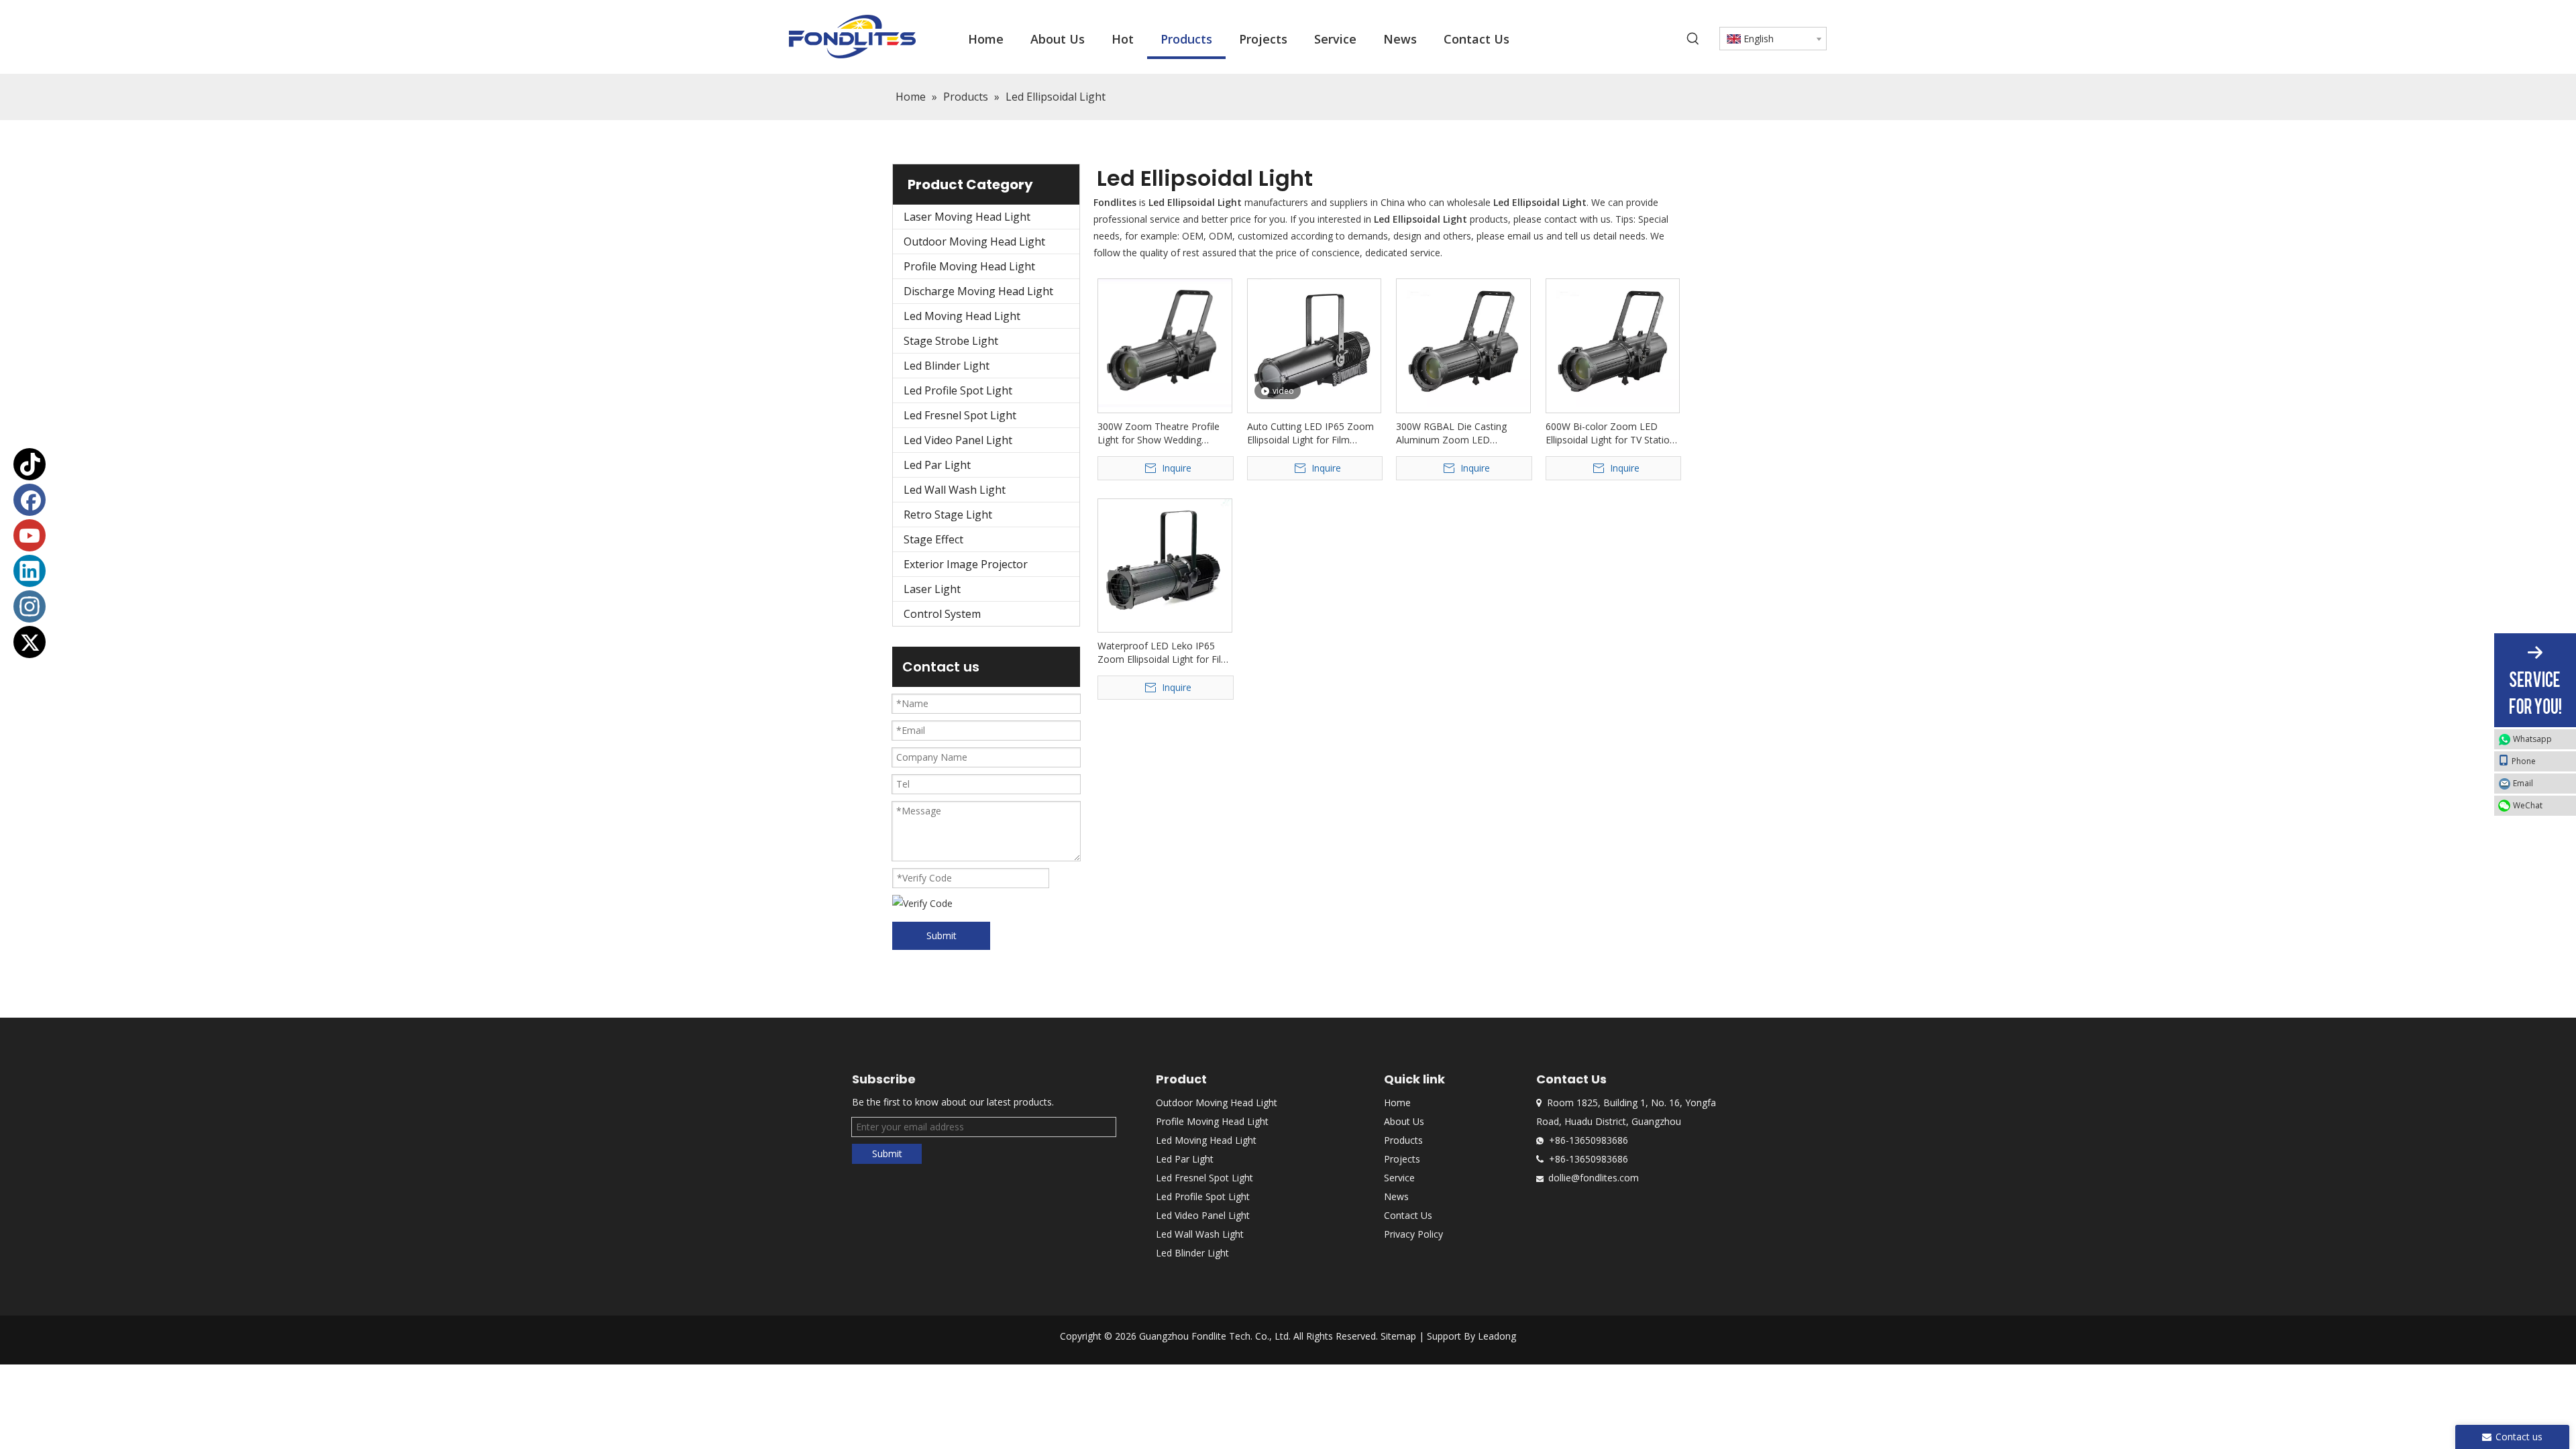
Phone (2524, 761)
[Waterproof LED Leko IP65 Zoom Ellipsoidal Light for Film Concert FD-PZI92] (1165, 565)
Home (1397, 1103)
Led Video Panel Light (958, 440)
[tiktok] (30, 464)
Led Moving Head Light (962, 316)
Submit (942, 935)
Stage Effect (933, 539)
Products (1403, 1140)
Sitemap (1398, 1336)
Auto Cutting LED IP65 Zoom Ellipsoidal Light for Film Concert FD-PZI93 (1310, 433)
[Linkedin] (30, 571)
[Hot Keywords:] (1693, 39)
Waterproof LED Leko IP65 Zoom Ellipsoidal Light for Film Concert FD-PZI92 (1164, 653)
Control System (942, 614)
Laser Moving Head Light (967, 217)
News (1396, 1196)
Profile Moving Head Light (969, 266)
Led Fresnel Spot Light (960, 415)
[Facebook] (30, 500)
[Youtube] (30, 535)
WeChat (2528, 805)
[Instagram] (30, 606)
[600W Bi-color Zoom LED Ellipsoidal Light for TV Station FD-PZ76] (1613, 342)
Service (1399, 1178)
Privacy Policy (1413, 1234)
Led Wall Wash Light (955, 490)
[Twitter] (30, 642)
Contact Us (1408, 1215)
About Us (1404, 1121)
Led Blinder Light (947, 366)
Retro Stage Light (948, 515)
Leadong (1497, 1336)
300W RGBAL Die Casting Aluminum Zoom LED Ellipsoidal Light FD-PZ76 (1451, 433)
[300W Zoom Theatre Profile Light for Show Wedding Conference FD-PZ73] (1165, 342)
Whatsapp (2532, 739)
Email (2523, 783)
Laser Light (932, 589)
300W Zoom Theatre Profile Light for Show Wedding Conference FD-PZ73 (1159, 433)
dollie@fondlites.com (1594, 1178)
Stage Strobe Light (951, 341)
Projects (1402, 1159)
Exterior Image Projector (966, 564)
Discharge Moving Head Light (978, 291)
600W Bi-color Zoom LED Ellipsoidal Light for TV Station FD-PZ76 (1610, 433)
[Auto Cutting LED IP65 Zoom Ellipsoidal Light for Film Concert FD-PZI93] (1314, 343)
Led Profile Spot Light (958, 390)
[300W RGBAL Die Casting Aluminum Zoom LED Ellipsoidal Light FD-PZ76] (1463, 342)
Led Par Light (937, 465)
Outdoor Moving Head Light (974, 241)
